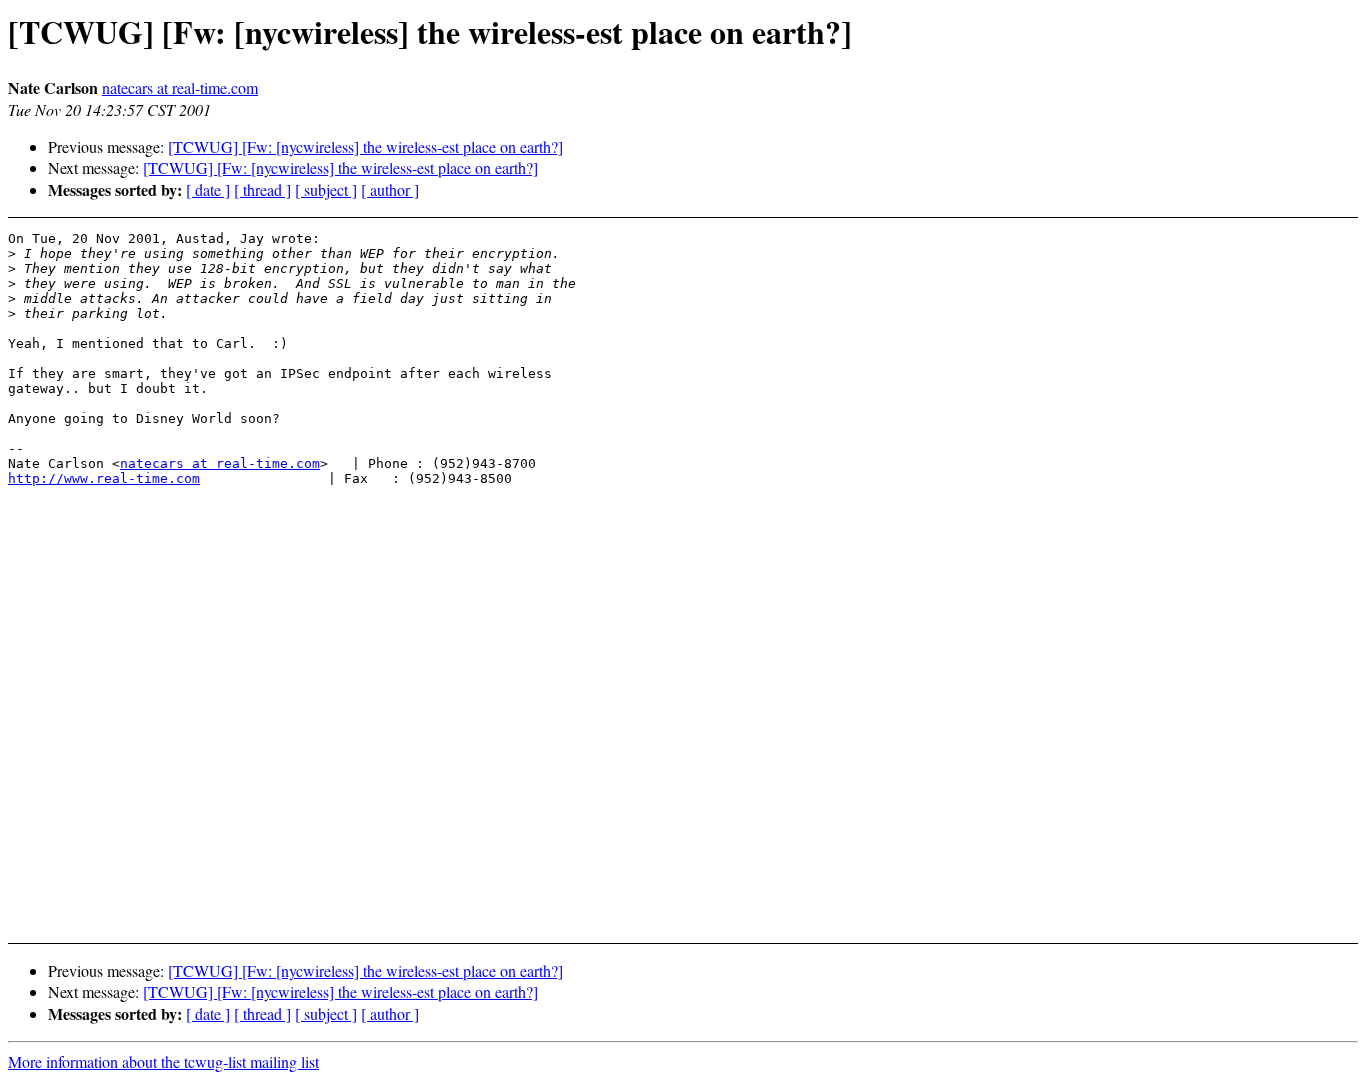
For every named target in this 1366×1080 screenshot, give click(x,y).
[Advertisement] (1218, 280)
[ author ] (390, 189)
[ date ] (208, 189)
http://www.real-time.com (104, 478)
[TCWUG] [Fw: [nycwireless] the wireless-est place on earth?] (365, 146)
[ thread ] (262, 189)
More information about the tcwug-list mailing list (163, 1061)
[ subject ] (326, 189)
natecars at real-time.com (180, 87)
